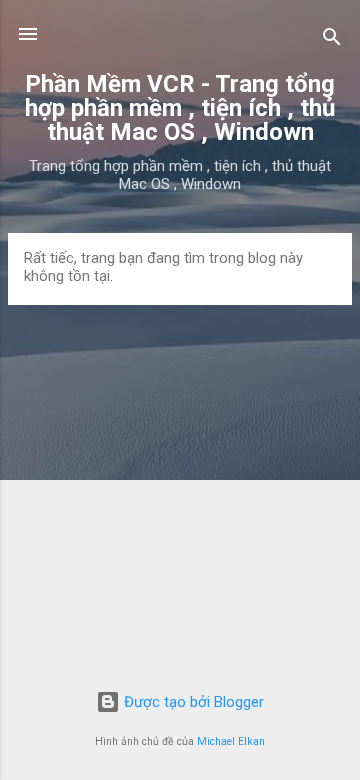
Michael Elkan (231, 741)
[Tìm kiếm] (332, 40)
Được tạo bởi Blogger (192, 702)
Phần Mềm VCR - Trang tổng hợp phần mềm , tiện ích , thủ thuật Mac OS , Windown (180, 108)
